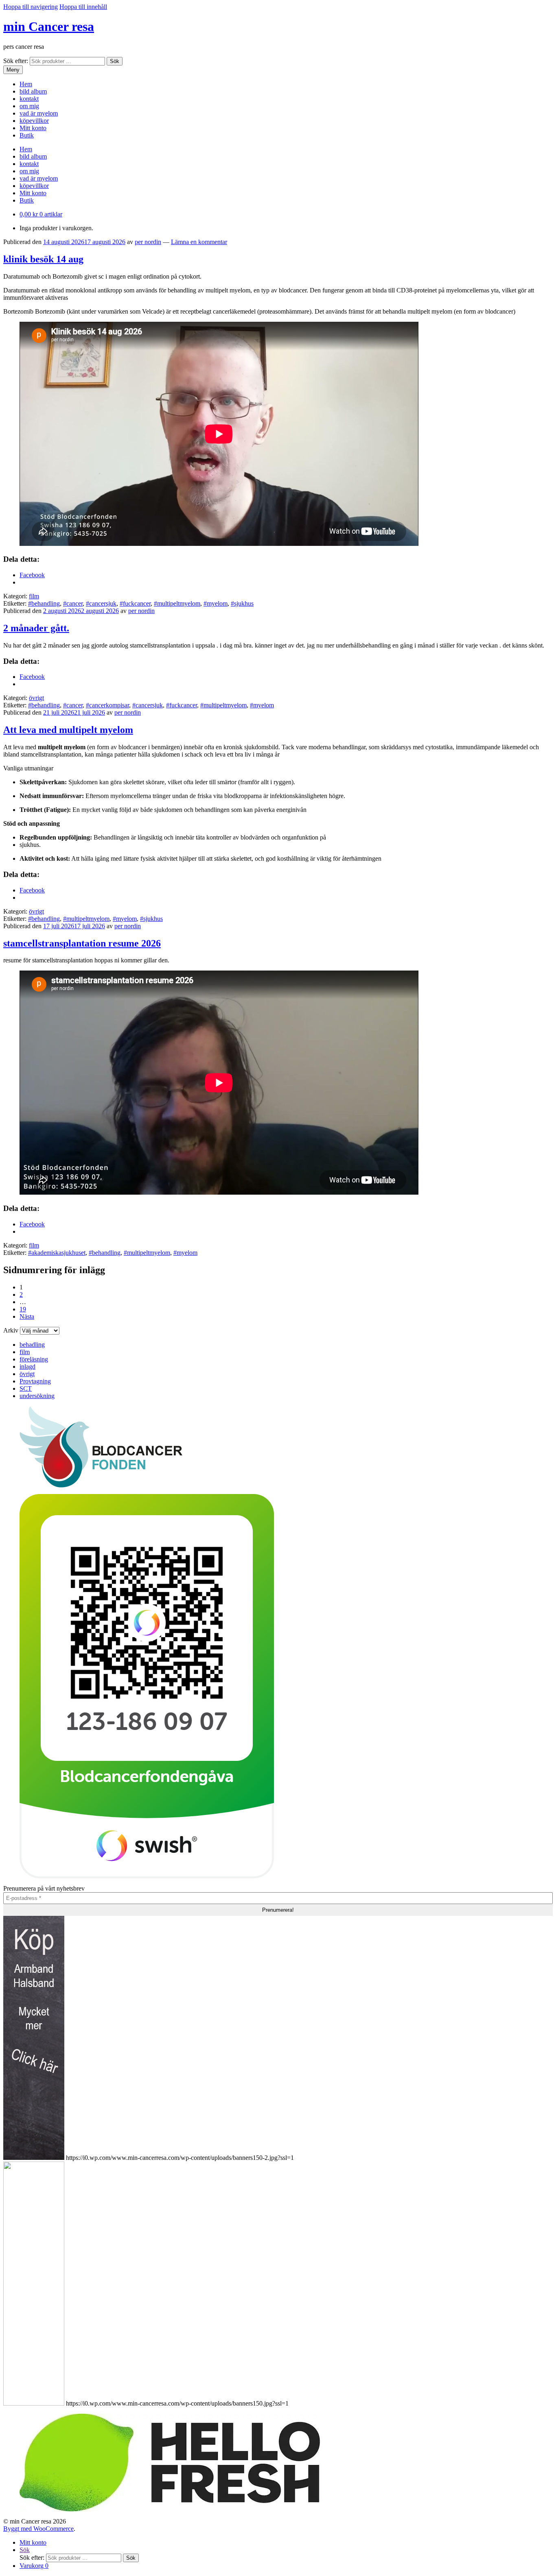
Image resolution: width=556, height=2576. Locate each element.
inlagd (27, 1367)
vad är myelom (39, 113)
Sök (115, 61)
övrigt (36, 698)
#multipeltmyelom (177, 603)
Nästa (27, 1316)
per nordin (148, 242)
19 (23, 1309)
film (34, 596)
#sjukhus (242, 603)
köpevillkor (34, 121)
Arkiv (11, 1330)
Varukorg (34, 2566)
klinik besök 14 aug (43, 259)
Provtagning (35, 1381)
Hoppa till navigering (31, 7)
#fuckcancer (135, 603)
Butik (27, 135)
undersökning (37, 1396)
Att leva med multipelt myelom (68, 730)
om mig (29, 106)
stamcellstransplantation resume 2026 (82, 943)
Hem (26, 84)
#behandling (44, 603)
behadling (32, 1345)
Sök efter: (16, 61)
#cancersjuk (101, 603)
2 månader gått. (36, 628)
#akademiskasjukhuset (57, 1253)
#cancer (73, 603)
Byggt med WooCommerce (38, 2529)
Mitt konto (33, 128)
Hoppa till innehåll (83, 7)
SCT (26, 1388)
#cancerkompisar (107, 705)
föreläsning (34, 1359)
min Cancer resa (49, 26)
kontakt (29, 99)
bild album (33, 91)
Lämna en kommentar (199, 242)
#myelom (216, 603)
